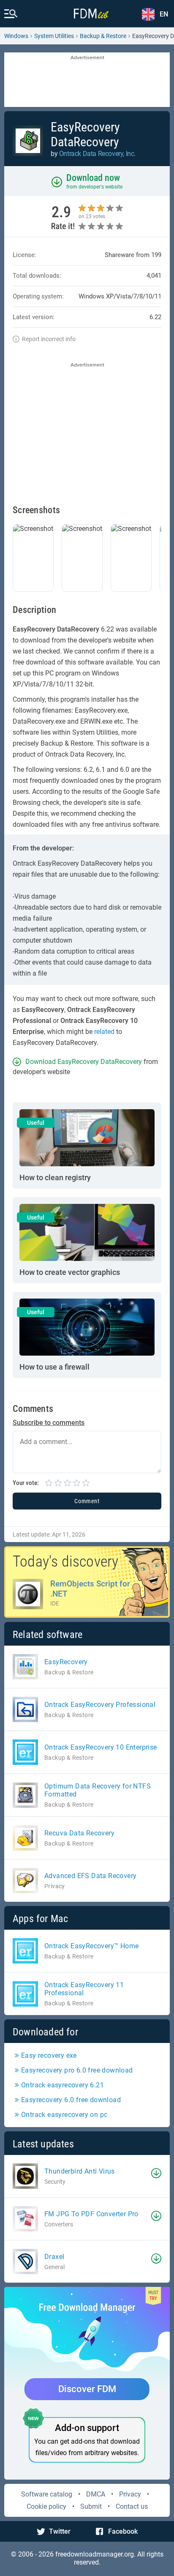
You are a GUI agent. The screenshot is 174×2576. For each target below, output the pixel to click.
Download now (93, 178)
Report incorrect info (49, 339)
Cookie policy (46, 2506)
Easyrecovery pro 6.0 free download (77, 2070)
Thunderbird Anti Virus (80, 2171)
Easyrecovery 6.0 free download (71, 2100)
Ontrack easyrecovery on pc (64, 2115)
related (104, 1032)
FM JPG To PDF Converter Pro (91, 2214)
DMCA (96, 2494)
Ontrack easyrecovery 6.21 (63, 2085)
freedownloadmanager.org (95, 2554)
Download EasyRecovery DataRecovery (84, 1062)
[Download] (156, 2173)
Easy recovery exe (49, 2055)
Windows (16, 36)
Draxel (54, 2257)
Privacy (130, 2494)
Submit (91, 2506)
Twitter (60, 2531)
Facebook (123, 2531)
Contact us (132, 2506)
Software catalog (47, 2494)
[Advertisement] (87, 80)
